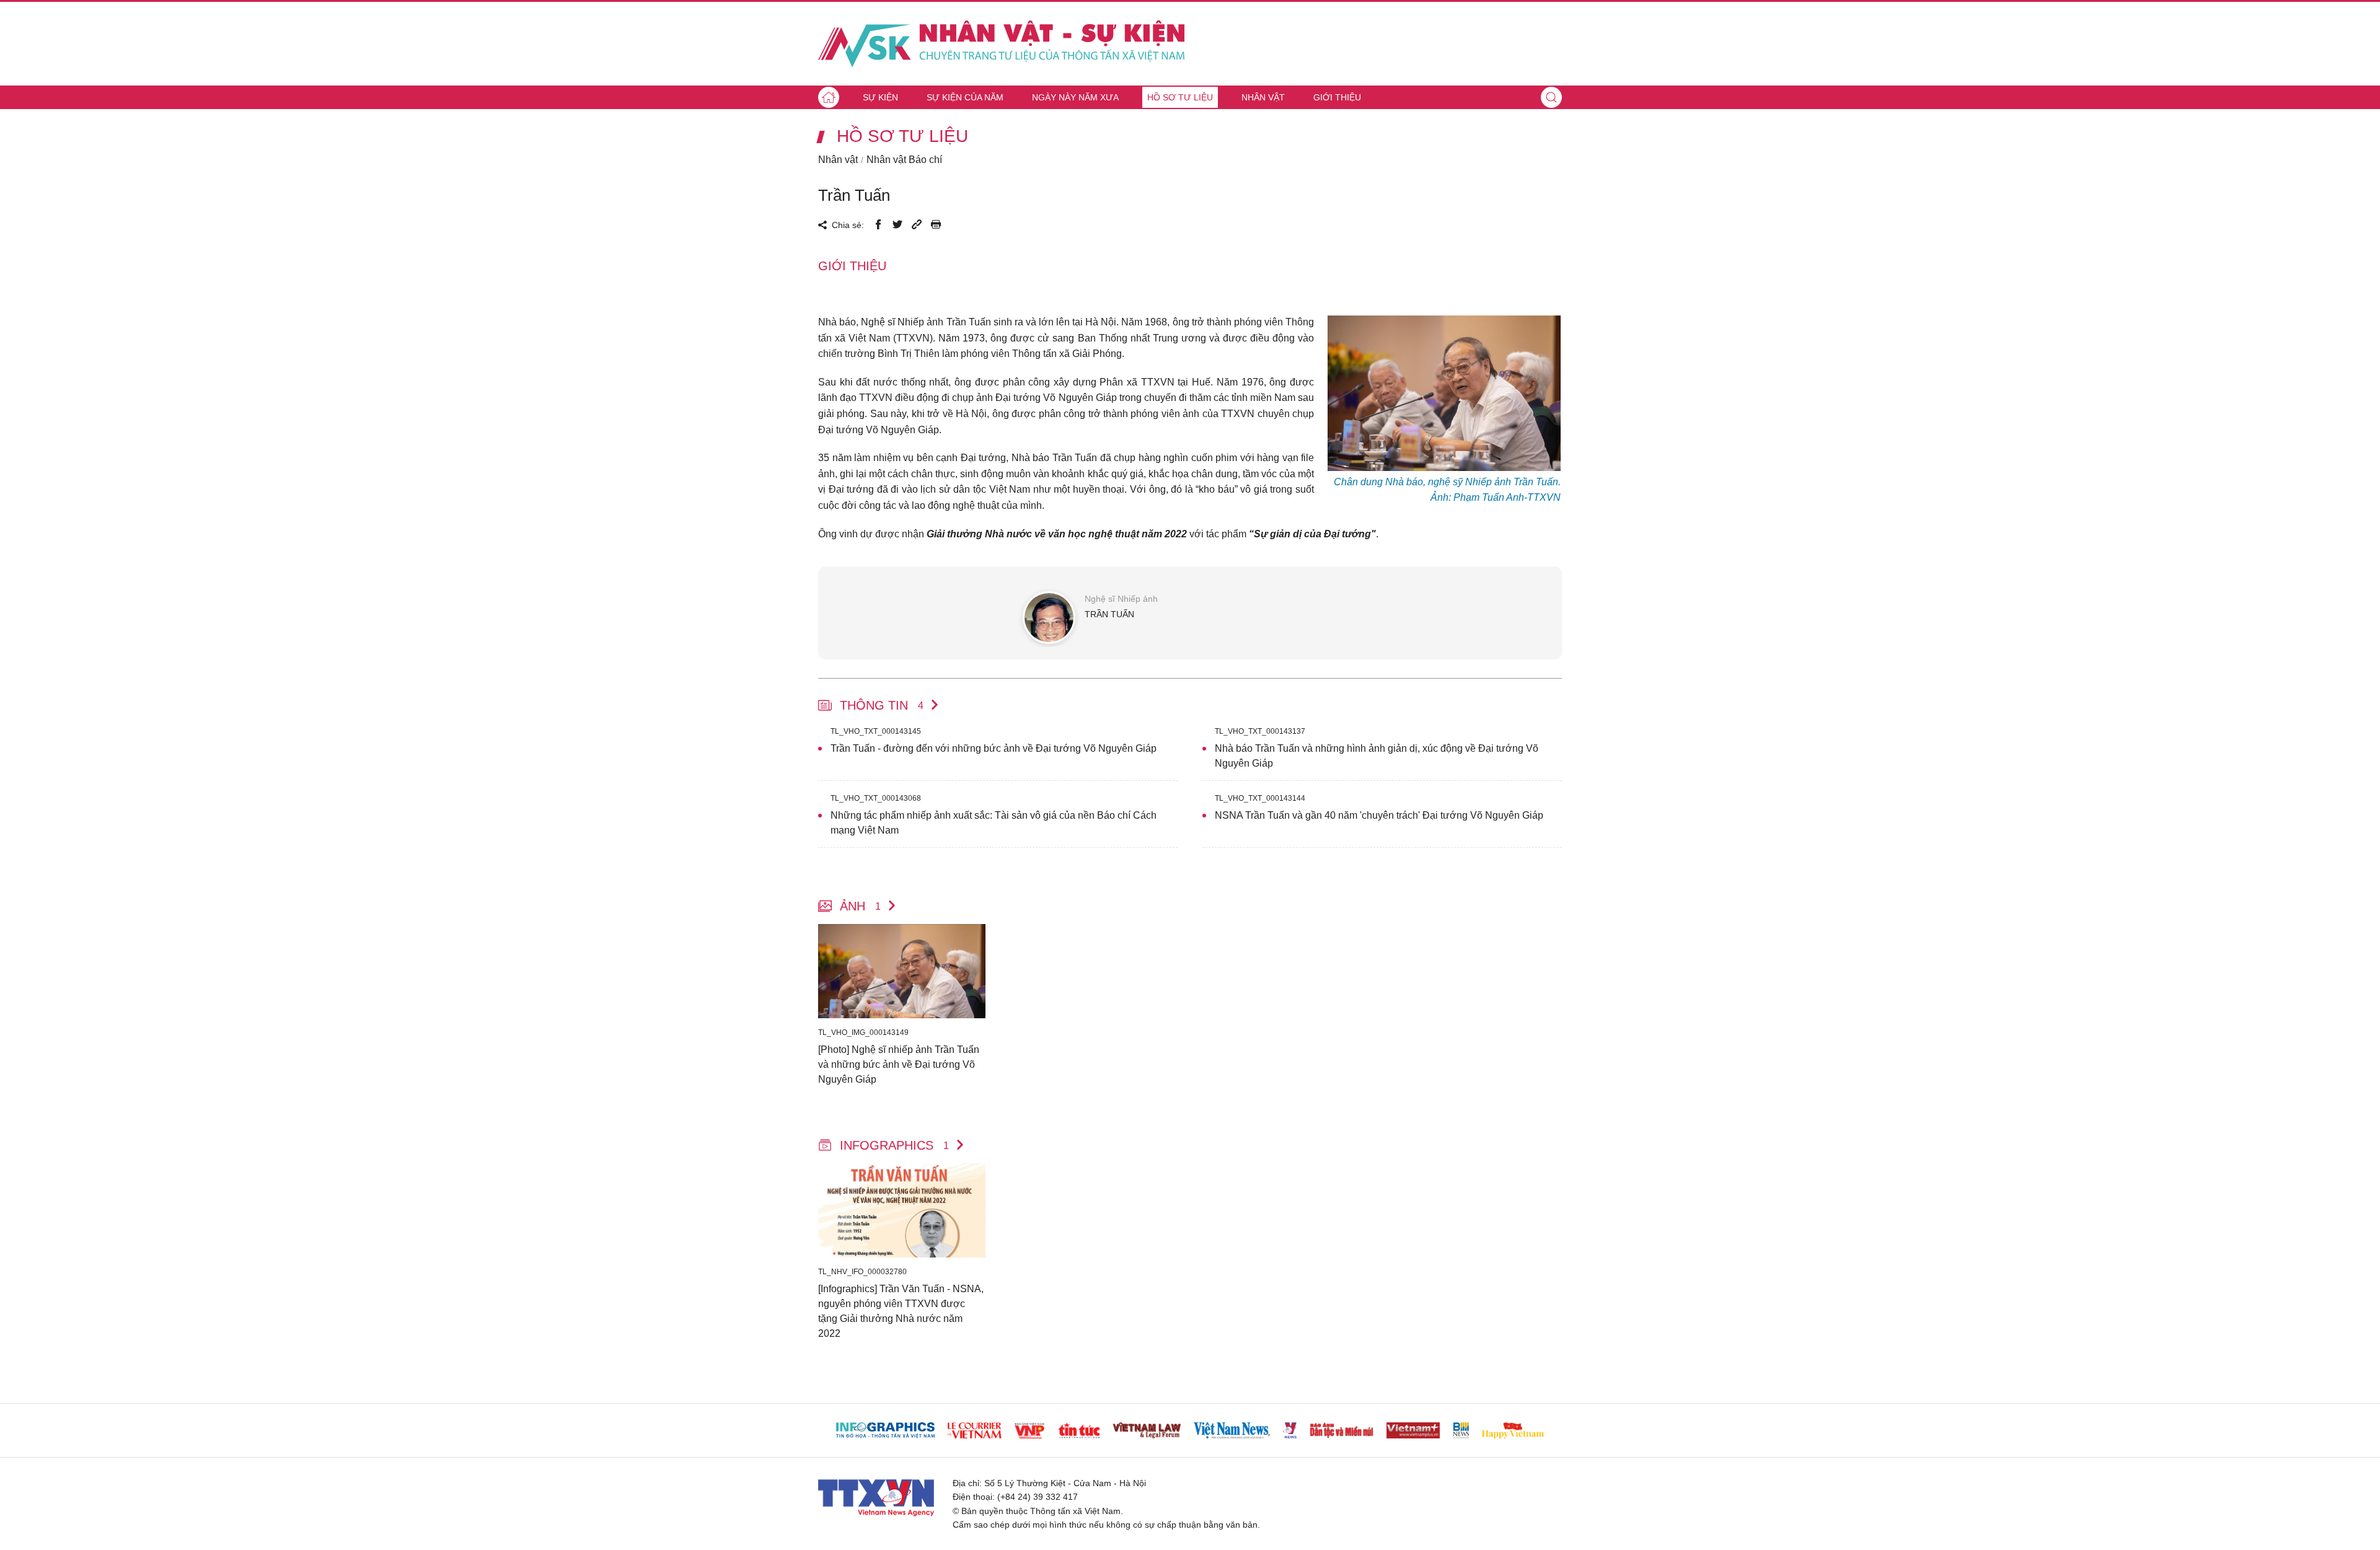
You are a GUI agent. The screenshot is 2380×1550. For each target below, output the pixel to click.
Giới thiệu (1337, 97)
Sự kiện (880, 97)
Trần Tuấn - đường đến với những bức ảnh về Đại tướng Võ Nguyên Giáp (994, 748)
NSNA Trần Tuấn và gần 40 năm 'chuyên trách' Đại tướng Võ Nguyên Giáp (1379, 815)
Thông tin (882, 705)
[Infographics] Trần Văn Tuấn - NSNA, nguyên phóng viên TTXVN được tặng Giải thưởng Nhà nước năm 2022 (901, 1311)
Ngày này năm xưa (1075, 97)
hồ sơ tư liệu (902, 136)
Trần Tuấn (854, 195)
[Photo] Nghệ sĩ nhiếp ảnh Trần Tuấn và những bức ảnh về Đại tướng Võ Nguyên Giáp (899, 1064)
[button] (1551, 97)
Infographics (894, 1145)
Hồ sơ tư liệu (1180, 97)
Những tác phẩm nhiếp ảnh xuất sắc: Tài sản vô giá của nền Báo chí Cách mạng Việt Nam (994, 823)
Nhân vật (1263, 97)
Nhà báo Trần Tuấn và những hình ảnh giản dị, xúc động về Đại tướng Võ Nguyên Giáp (1377, 756)
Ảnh (860, 906)
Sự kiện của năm (965, 97)
